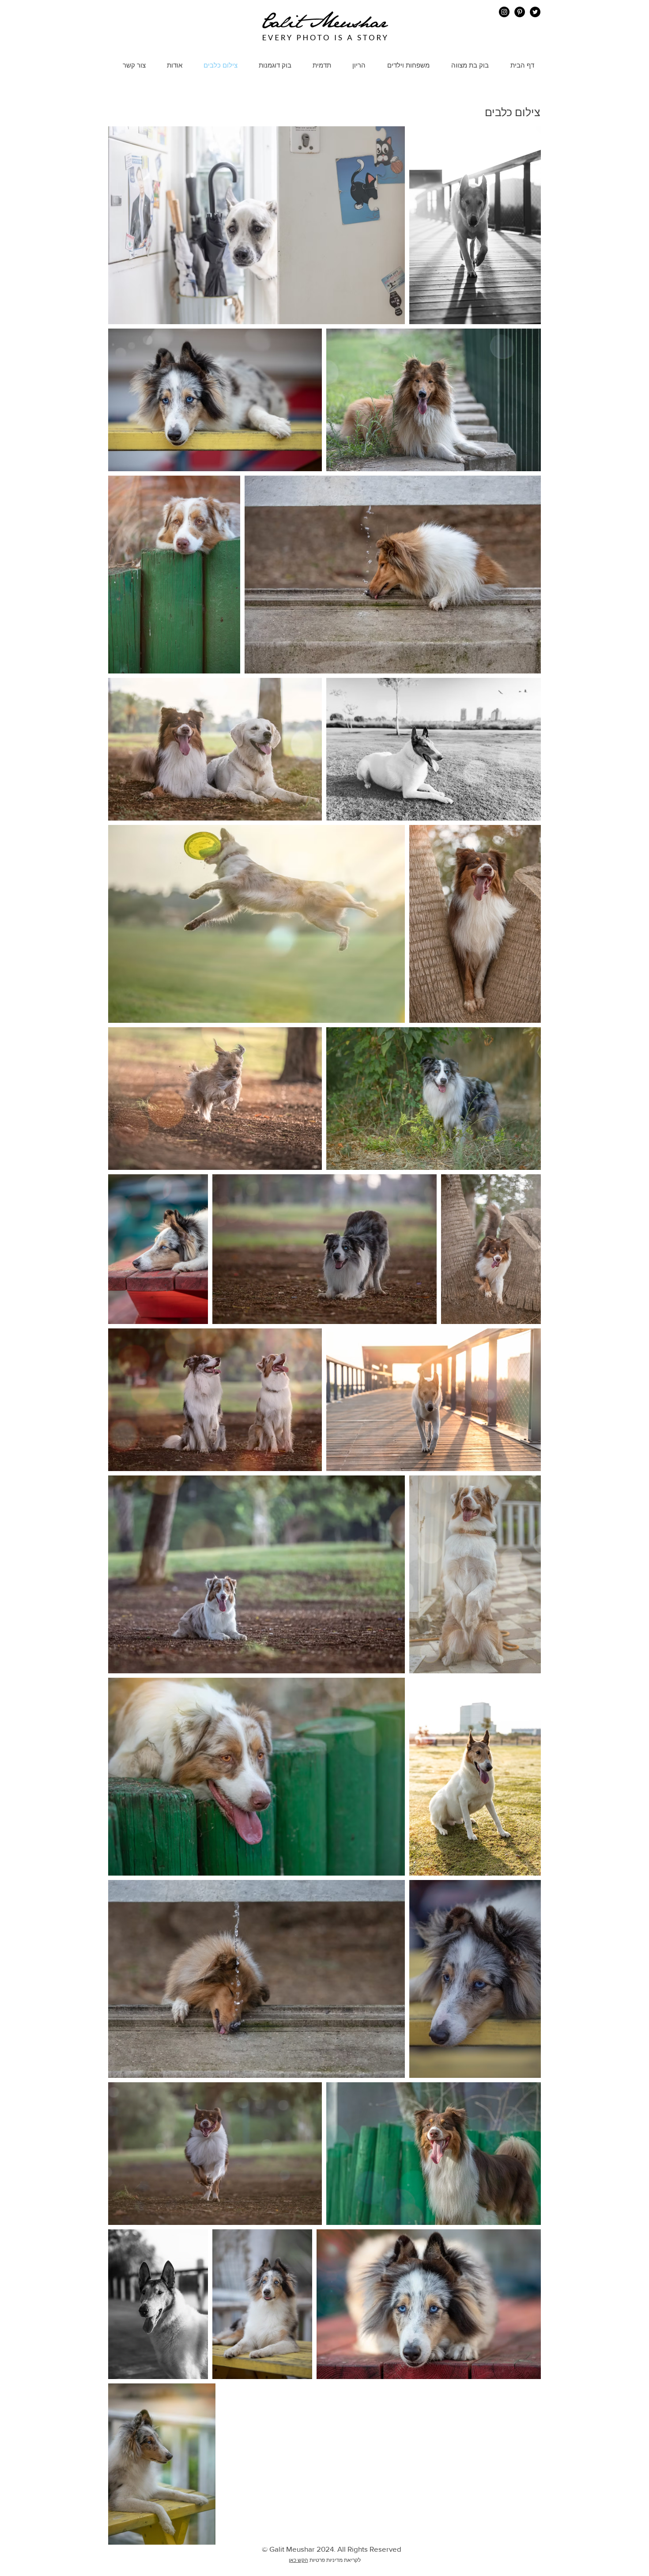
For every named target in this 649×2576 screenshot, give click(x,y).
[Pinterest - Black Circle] (520, 12)
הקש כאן (298, 2560)
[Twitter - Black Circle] (535, 12)
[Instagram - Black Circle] (504, 12)
